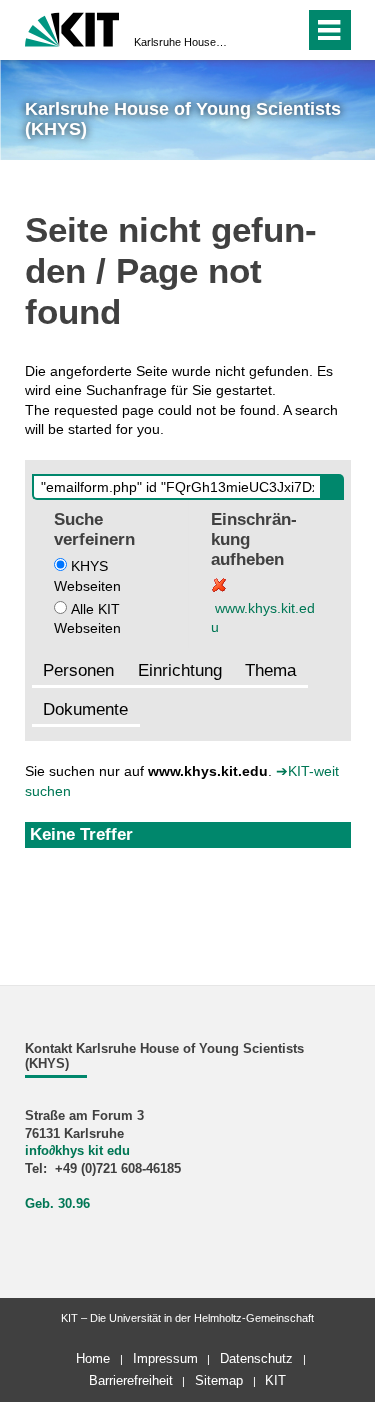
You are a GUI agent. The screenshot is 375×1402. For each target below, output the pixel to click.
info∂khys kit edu (77, 1151)
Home (93, 1358)
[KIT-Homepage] (72, 27)
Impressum (165, 1358)
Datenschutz (256, 1358)
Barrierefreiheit (131, 1380)
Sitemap (219, 1380)
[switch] (253, 30)
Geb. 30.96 (57, 1204)
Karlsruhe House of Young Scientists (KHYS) (181, 42)
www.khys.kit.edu (263, 617)
